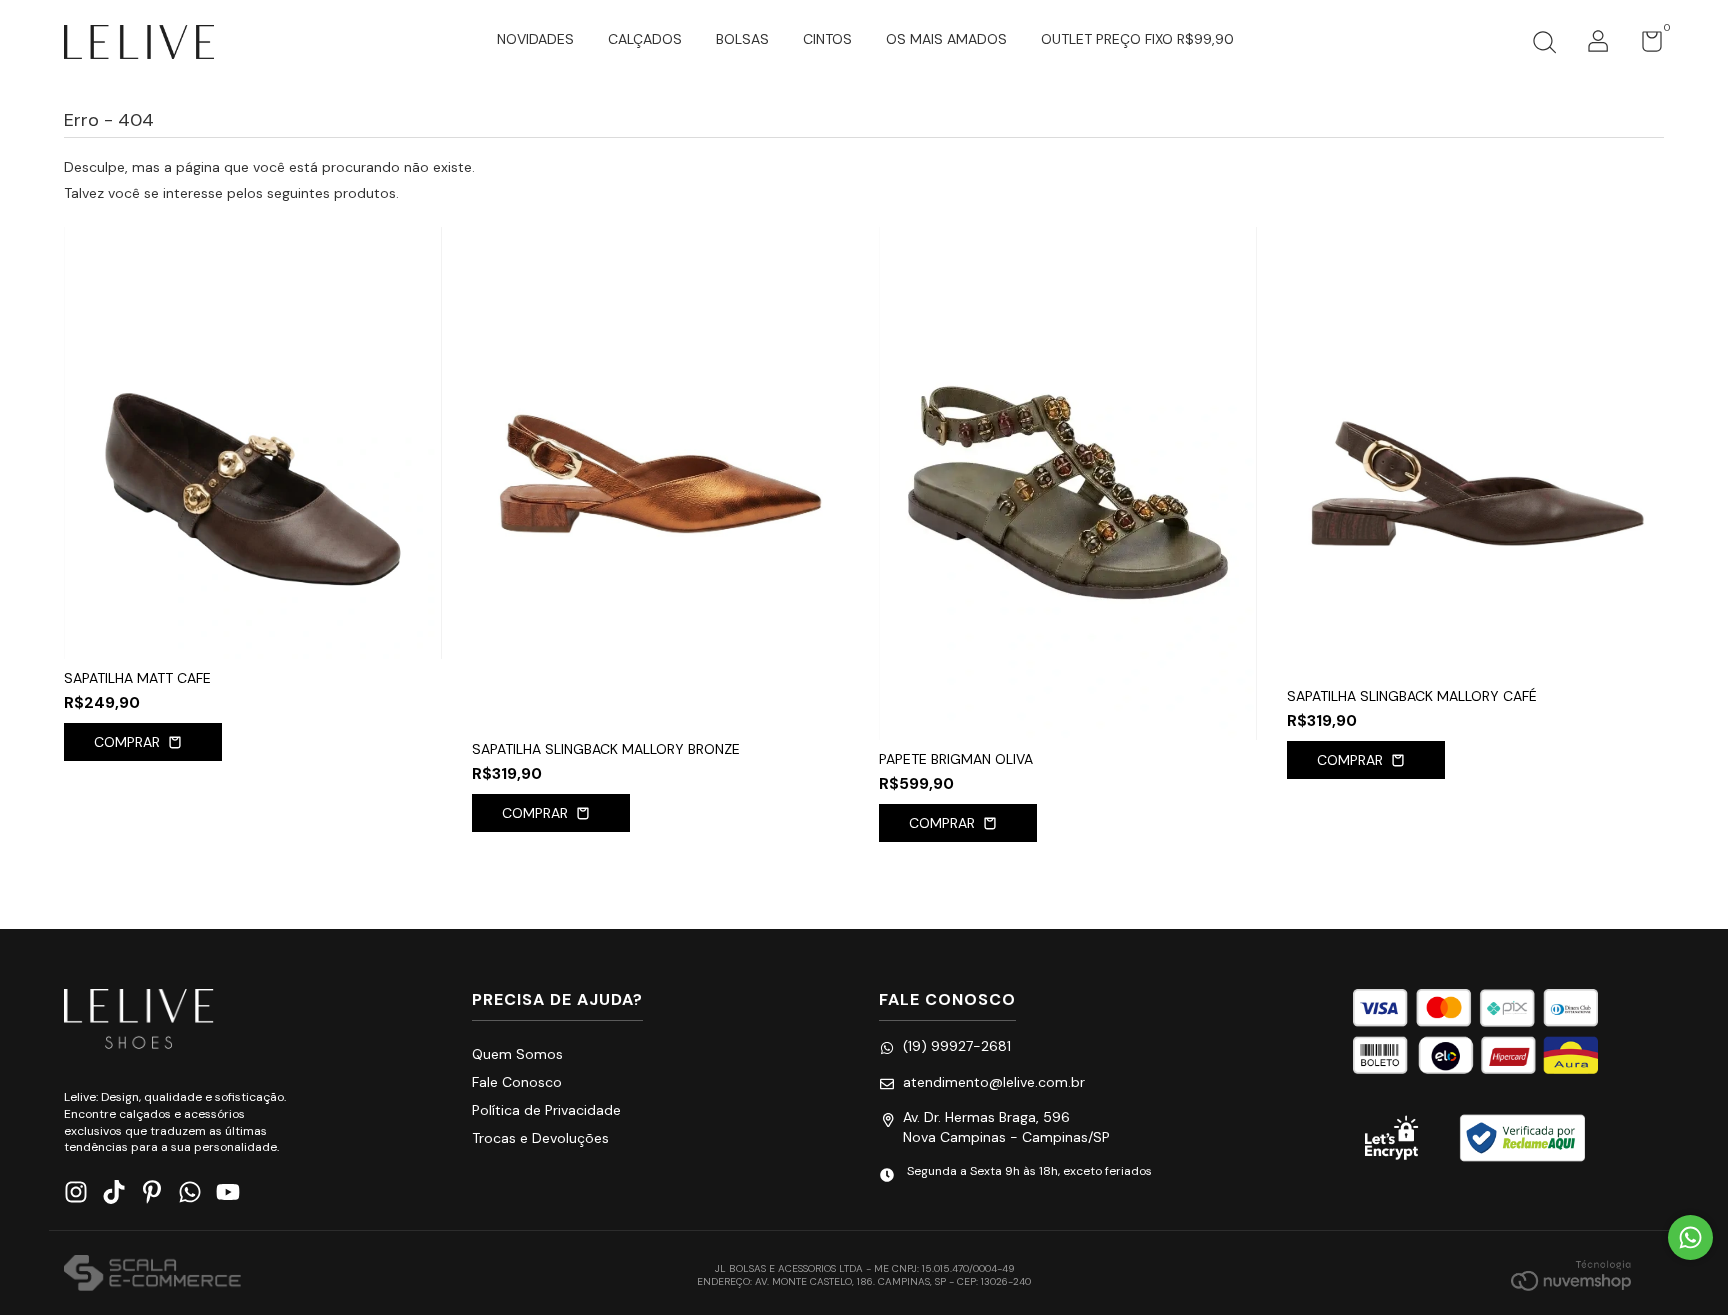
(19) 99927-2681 (957, 1046)
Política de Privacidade (546, 1110)
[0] (1644, 46)
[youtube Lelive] (228, 1192)
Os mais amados (946, 39)
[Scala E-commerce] (152, 1275)
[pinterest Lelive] (152, 1192)
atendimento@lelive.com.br (994, 1082)
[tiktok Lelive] (114, 1192)
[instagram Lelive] (76, 1192)
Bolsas (742, 39)
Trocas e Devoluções (540, 1138)
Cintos (827, 39)
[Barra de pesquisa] (1544, 45)
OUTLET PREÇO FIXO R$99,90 (1137, 39)
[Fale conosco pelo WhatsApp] (1690, 1237)
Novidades (535, 39)
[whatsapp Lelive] (190, 1192)
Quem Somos (517, 1054)
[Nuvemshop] (1571, 1275)
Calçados (645, 39)
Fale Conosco (517, 1082)
